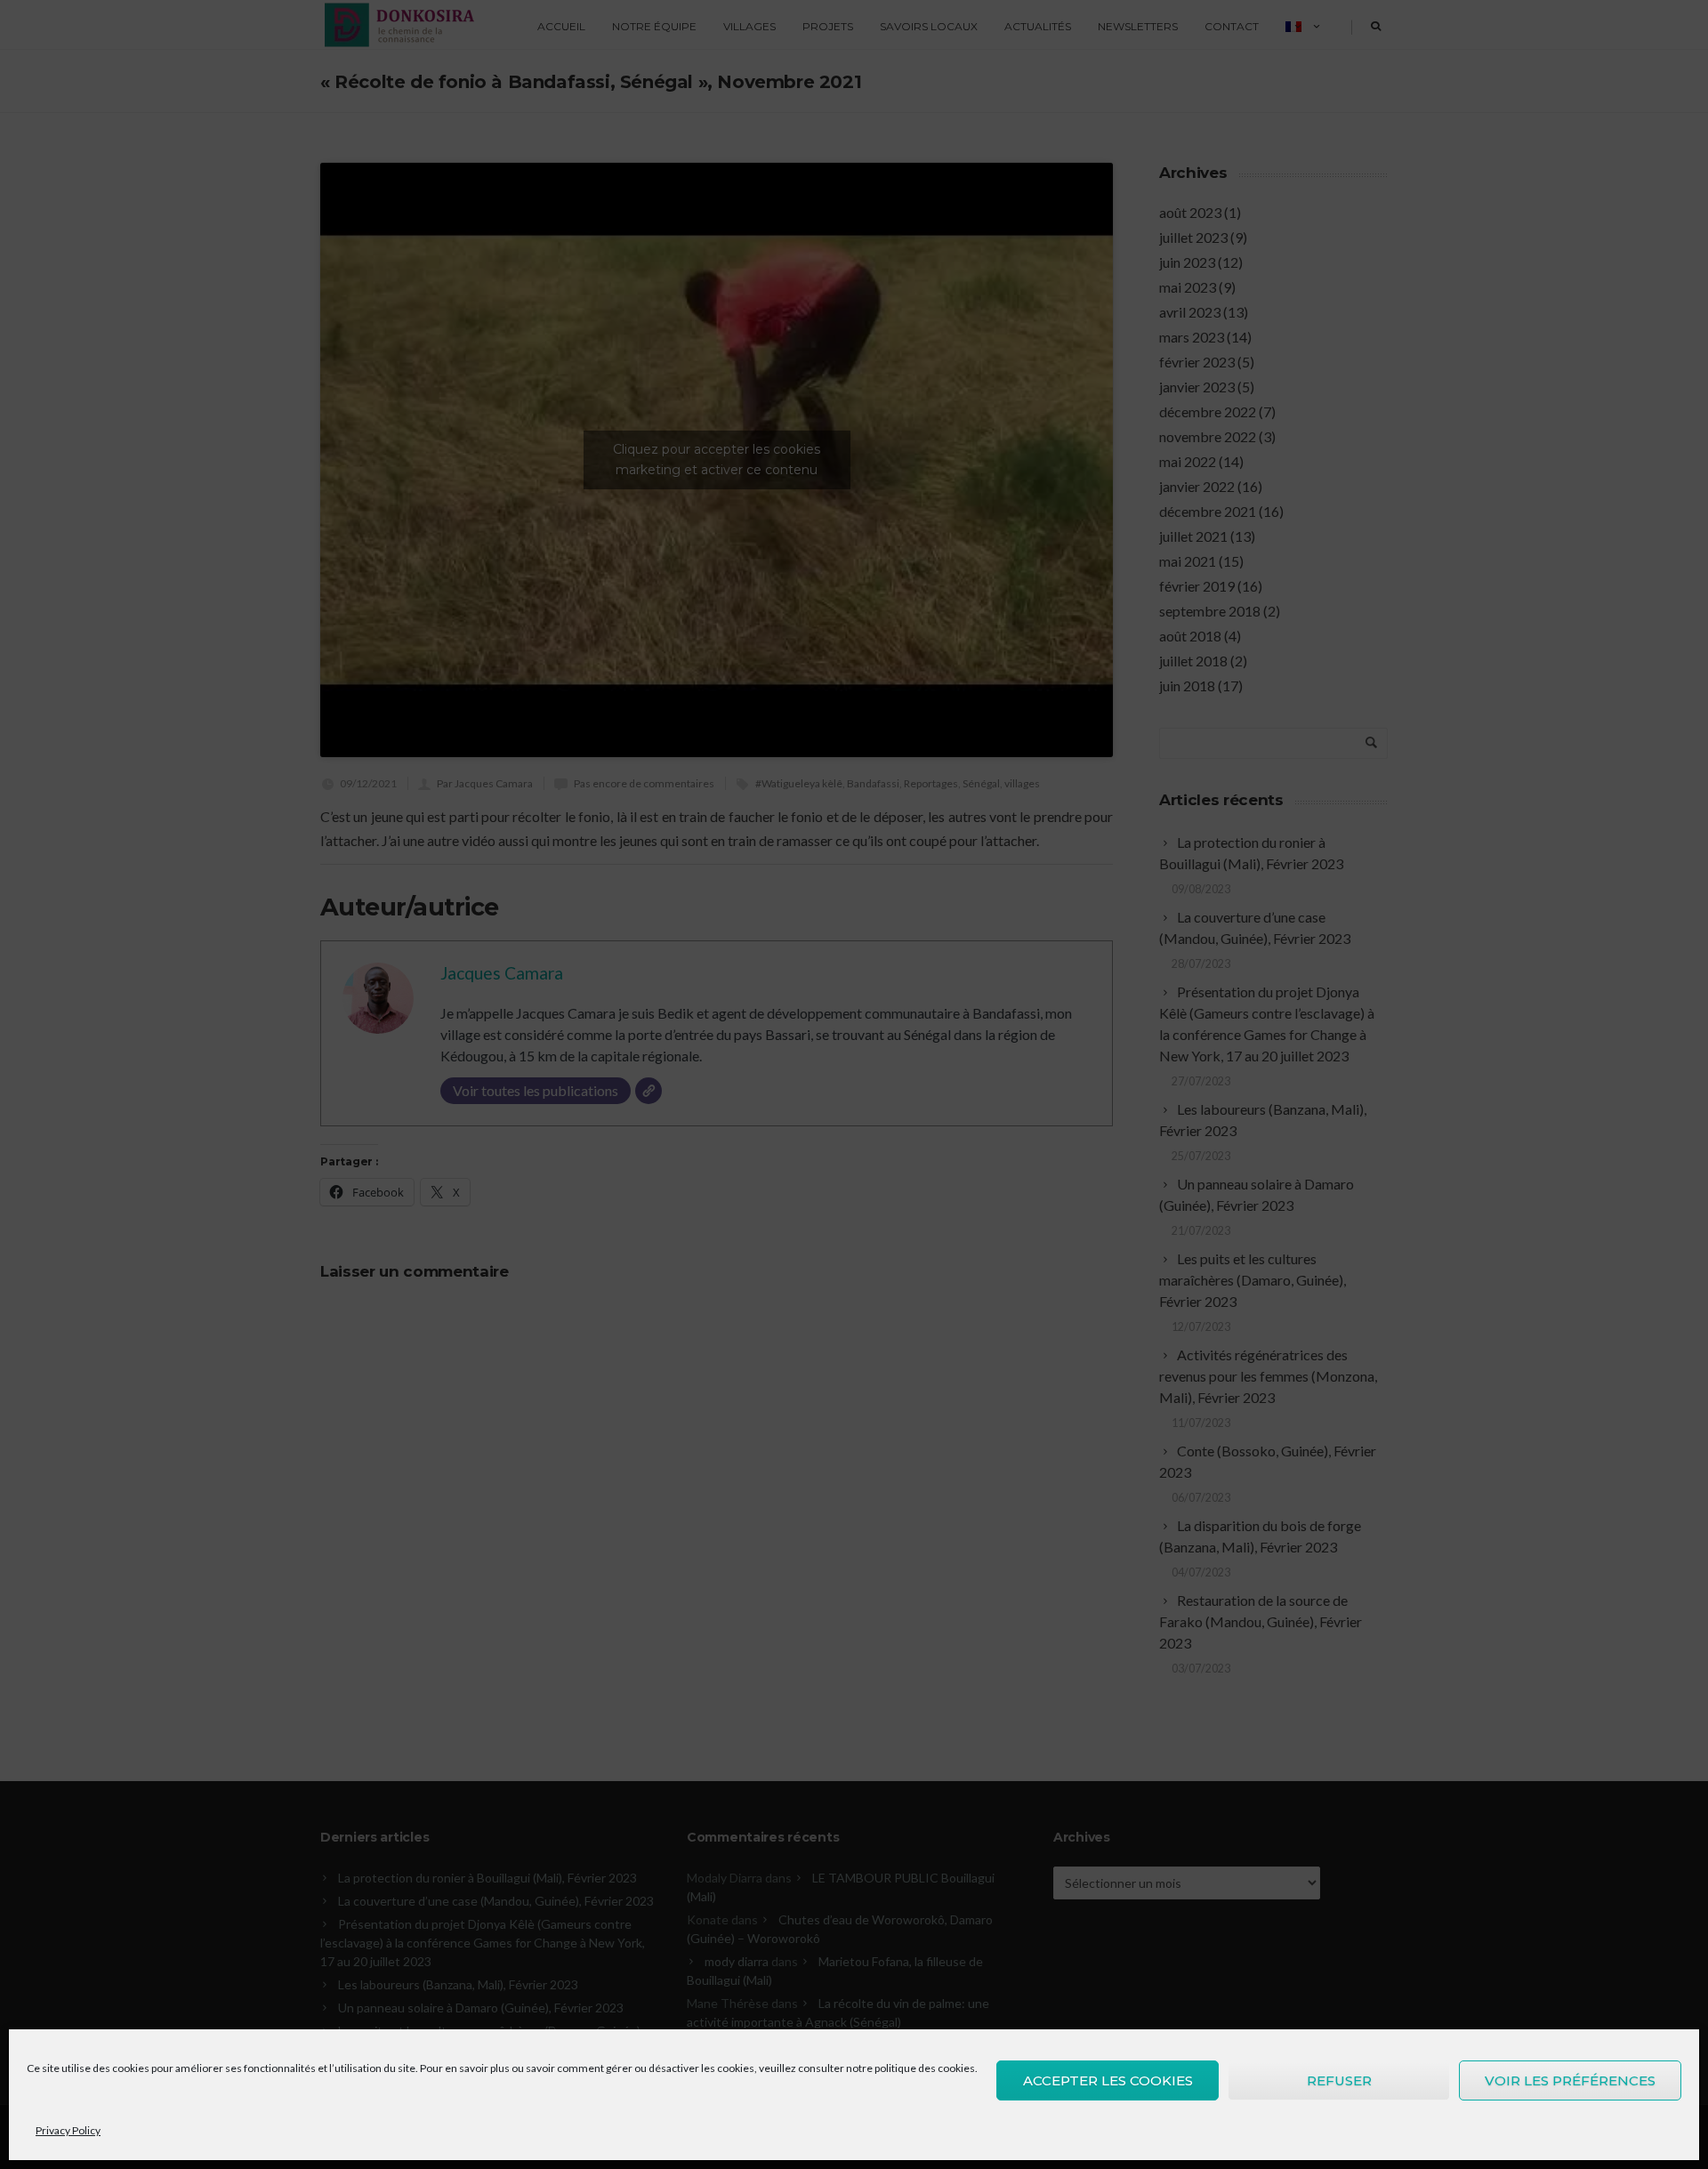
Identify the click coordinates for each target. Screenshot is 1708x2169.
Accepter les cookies (1108, 2080)
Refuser (1339, 2080)
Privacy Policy (68, 2130)
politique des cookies (925, 2068)
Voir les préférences (1570, 2080)
